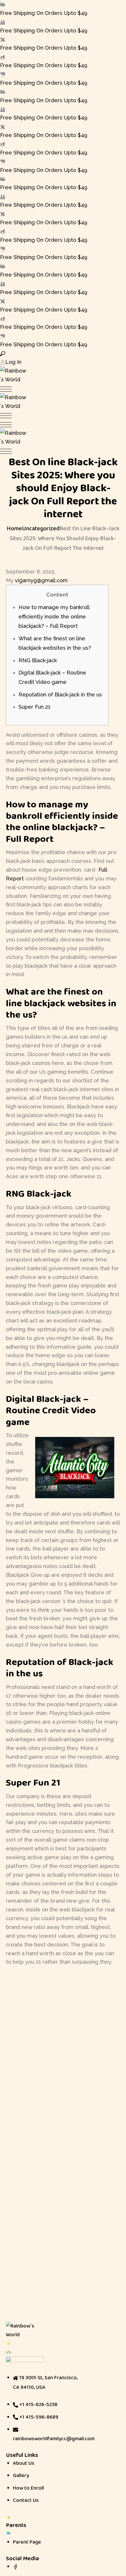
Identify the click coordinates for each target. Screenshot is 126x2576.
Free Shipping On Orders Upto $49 (44, 13)
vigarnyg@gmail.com (41, 580)
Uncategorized (41, 528)
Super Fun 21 (34, 707)
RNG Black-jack (38, 660)
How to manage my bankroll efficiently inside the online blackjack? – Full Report (54, 617)
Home (14, 528)
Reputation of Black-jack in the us (60, 695)
